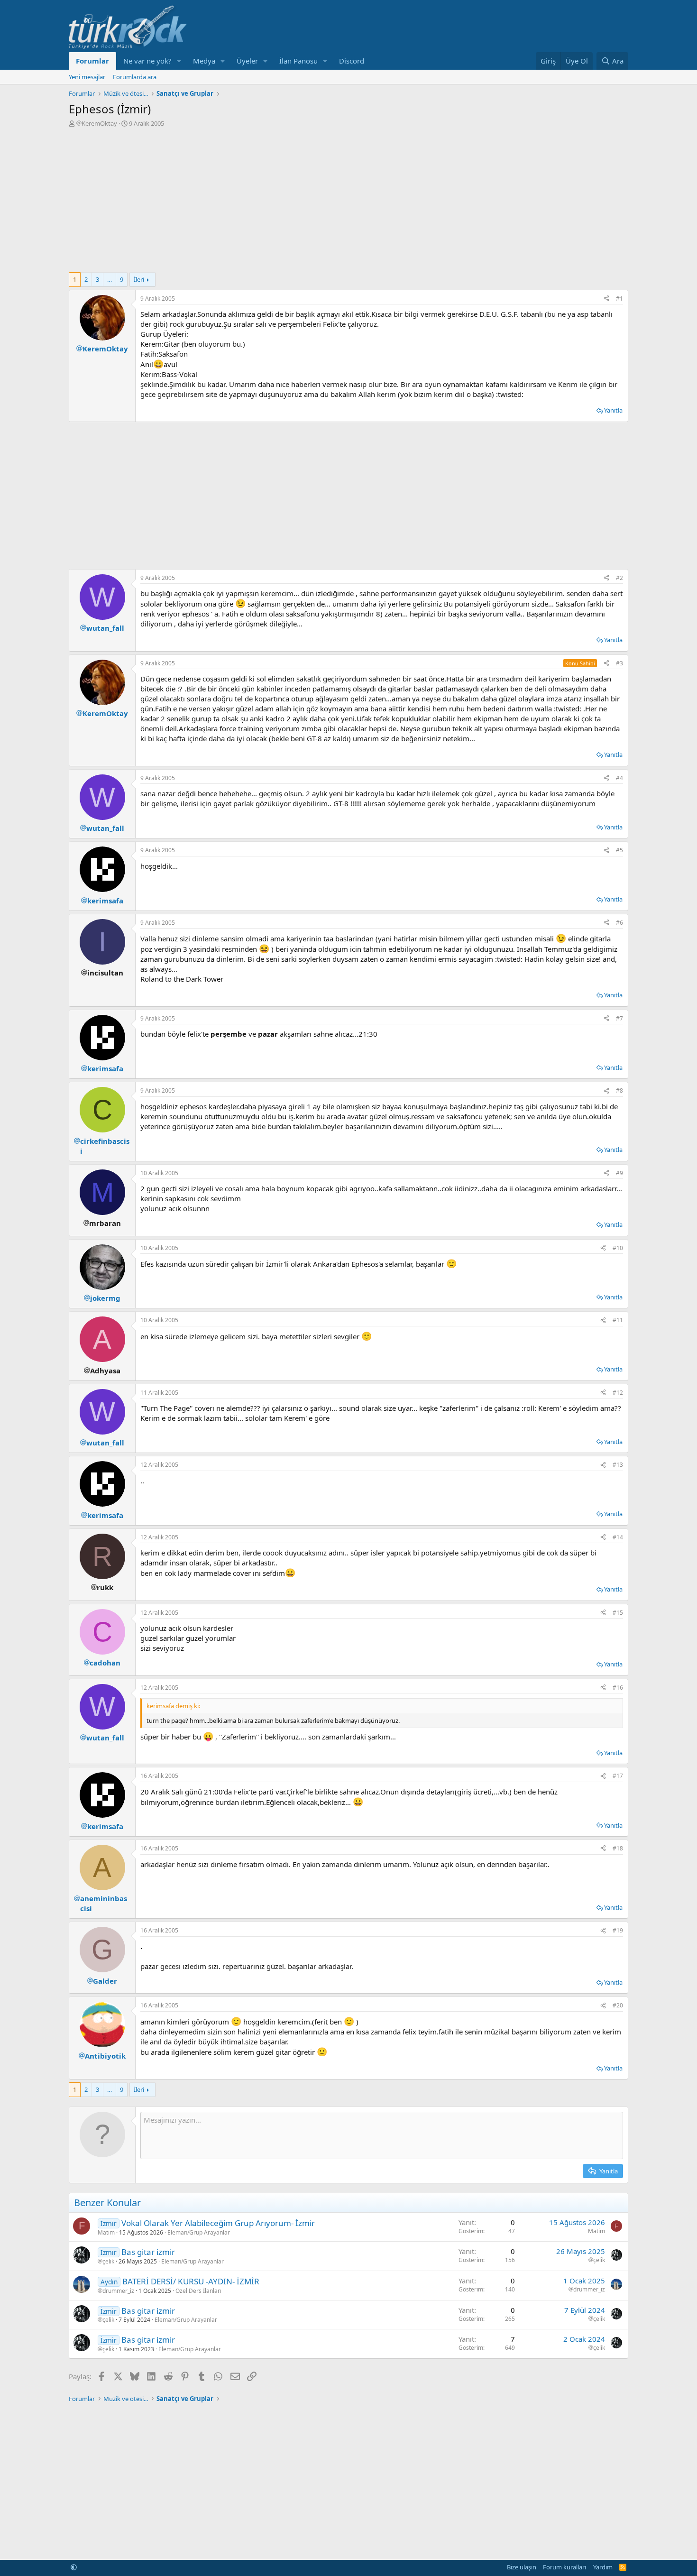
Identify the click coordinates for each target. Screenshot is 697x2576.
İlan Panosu (298, 61)
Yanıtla (613, 410)
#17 (618, 1776)
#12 (618, 1393)
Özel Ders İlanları (198, 2291)
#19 (618, 1930)
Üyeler (247, 61)
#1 (619, 299)
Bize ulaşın (522, 2567)
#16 (618, 1688)
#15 (618, 1613)
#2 (619, 578)
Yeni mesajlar (87, 77)
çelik (108, 2262)
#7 (619, 1018)
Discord (352, 61)
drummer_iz (118, 2291)
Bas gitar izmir (148, 2252)
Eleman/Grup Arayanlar (199, 2232)
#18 (618, 1848)
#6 (619, 923)
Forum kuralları (564, 2567)
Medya (204, 61)
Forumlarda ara (135, 77)
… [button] (110, 279)
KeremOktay (99, 123)
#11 (618, 1320)
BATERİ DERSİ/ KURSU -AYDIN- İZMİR (191, 2281)
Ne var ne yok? (147, 61)
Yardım (603, 2567)
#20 (618, 2005)
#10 (618, 1248)
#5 (619, 850)
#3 (619, 663)
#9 (619, 1173)
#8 (619, 1090)
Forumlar (92, 61)
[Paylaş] (606, 299)
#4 (619, 778)
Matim (106, 2232)
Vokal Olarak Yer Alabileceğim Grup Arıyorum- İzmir (218, 2223)
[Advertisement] (348, 199)
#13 (618, 1465)
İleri (139, 279)
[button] (179, 61)
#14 (618, 1537)
